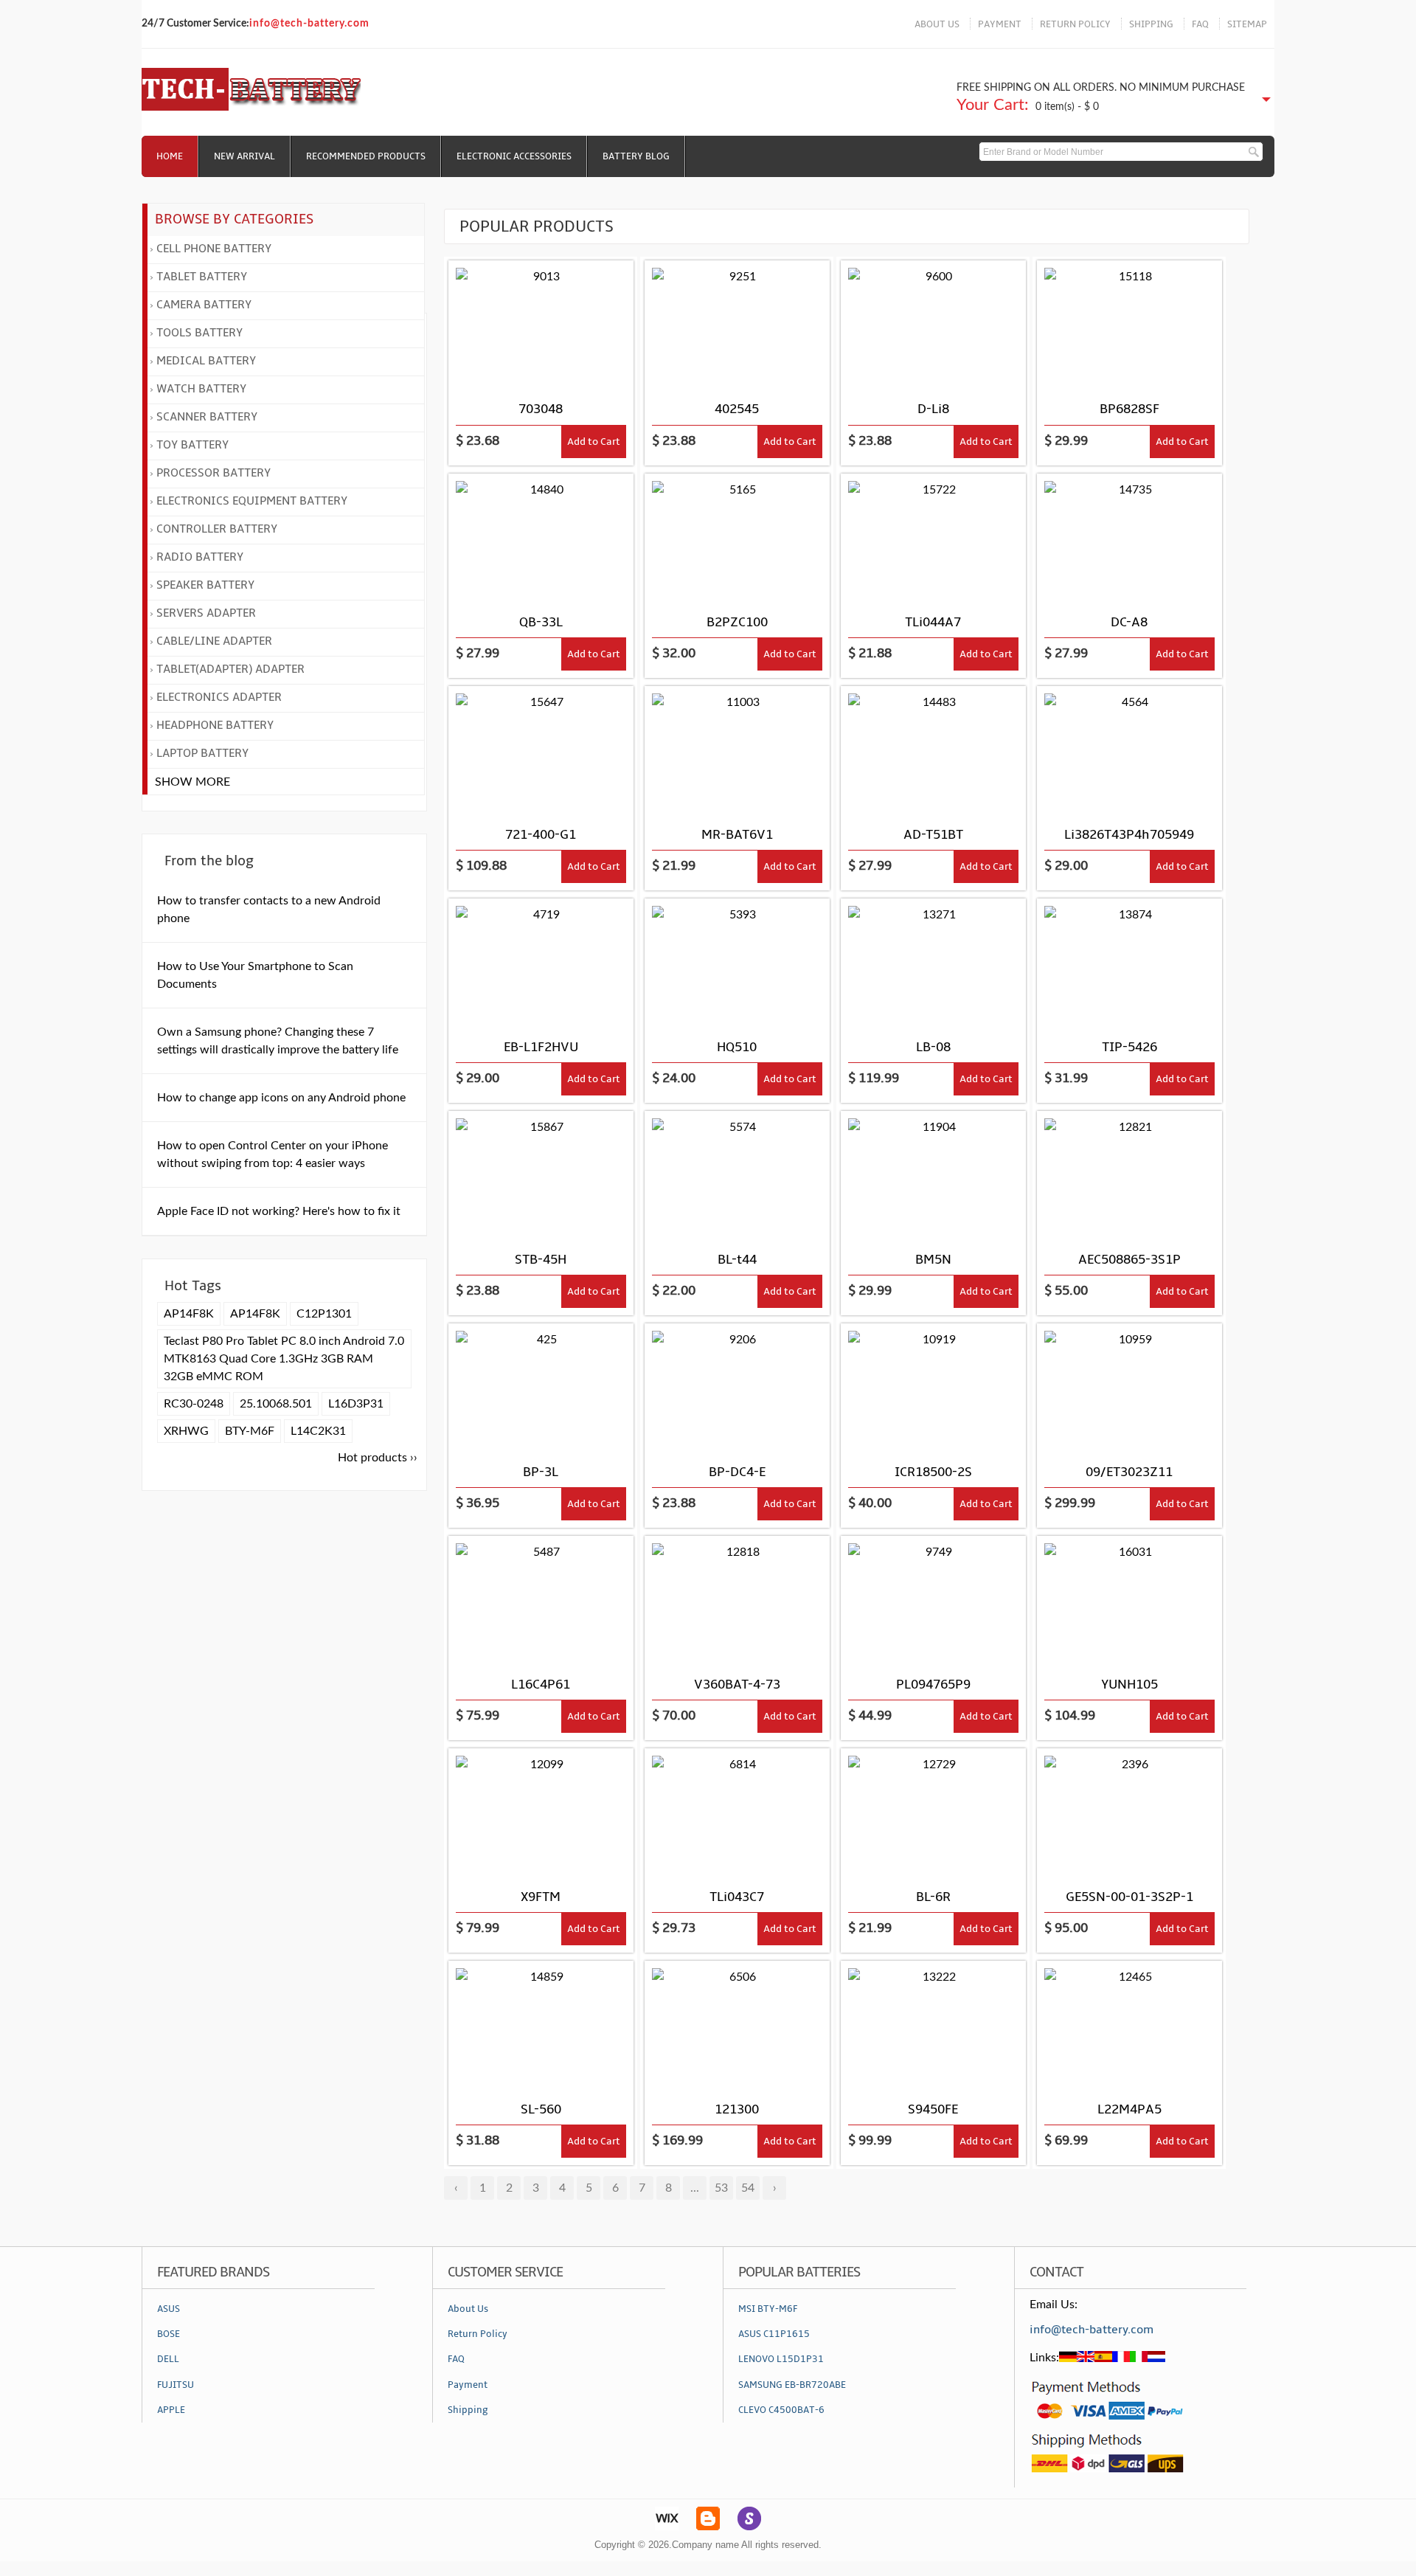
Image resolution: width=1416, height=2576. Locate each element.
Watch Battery (201, 389)
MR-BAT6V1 (737, 835)
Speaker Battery (205, 585)
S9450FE (933, 2109)
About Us (468, 2309)
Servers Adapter (206, 613)
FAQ (1200, 24)
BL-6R (933, 1897)
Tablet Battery (202, 277)
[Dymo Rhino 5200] (933, 1388)
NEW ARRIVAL (244, 156)
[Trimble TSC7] (737, 2026)
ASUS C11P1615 (774, 2334)
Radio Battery (200, 557)
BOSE (169, 2334)
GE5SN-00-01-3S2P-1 (1129, 1897)
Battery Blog (636, 156)
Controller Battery (217, 529)
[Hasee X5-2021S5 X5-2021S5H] (1129, 1176)
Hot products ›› (378, 1458)
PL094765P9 (933, 1685)
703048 (541, 409)
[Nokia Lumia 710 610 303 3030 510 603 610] (541, 1388)
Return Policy (478, 2334)
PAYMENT (1000, 24)
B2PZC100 (737, 622)
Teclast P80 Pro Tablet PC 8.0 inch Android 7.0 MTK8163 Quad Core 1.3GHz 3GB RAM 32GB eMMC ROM (284, 1359)
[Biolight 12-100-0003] (933, 963)
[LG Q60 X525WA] (737, 1176)
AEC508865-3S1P (1129, 1260)
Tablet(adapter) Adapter (230, 669)
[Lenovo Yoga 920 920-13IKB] (541, 1601)
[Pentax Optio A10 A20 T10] (933, 325)
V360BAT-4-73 (737, 1685)
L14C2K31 (318, 1431)
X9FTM (541, 1897)
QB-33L (541, 622)
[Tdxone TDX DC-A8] (1129, 539)
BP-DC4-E (737, 1472)
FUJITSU (176, 2385)
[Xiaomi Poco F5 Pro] (933, 1176)
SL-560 (541, 2109)
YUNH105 (1129, 1685)
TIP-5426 (1129, 1047)
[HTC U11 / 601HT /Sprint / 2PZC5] (737, 539)
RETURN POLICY (1075, 24)
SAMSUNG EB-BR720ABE (792, 2385)
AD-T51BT (933, 835)
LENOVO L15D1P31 (781, 2359)
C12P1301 (324, 1314)
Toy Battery (192, 445)
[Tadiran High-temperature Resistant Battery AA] (541, 2026)
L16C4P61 (541, 1685)
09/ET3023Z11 (1129, 1472)
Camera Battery (204, 305)
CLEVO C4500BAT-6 (781, 2410)
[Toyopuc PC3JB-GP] (1129, 963)
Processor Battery (214, 473)
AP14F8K (189, 1314)
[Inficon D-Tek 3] (541, 751)
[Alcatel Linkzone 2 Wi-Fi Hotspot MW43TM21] (737, 1813)
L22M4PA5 (1129, 2109)
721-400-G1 (541, 835)
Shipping (468, 2410)
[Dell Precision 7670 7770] (541, 1813)
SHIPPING (1151, 24)
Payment (468, 2385)
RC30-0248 (194, 1404)
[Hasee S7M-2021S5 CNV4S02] (737, 1601)
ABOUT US (937, 24)
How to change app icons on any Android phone (281, 1098)
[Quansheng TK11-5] (1129, 325)
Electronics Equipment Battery (252, 501)
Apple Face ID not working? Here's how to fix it (279, 1211)
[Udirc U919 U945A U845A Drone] (737, 325)
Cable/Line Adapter (214, 641)
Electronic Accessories (514, 156)
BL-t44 (737, 1260)
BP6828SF (1129, 409)
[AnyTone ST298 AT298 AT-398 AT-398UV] (541, 1176)
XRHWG (186, 1431)
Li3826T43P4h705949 (1129, 835)
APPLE (171, 2410)
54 (748, 2188)
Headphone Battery (215, 725)
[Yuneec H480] (1129, 1601)
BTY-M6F (250, 1431)
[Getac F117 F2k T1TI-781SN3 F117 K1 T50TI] (1129, 1813)
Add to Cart (594, 442)
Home (170, 156)
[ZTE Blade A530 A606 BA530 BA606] (1129, 751)
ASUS (169, 2309)
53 (721, 2188)
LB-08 (933, 1047)
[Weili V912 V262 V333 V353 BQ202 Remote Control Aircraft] (541, 325)
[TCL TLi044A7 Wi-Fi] (933, 539)
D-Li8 (933, 409)
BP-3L (541, 1472)
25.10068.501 (276, 1404)
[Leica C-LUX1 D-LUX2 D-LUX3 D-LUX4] (737, 1388)
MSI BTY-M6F (768, 2309)
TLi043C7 (737, 1897)
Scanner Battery (207, 417)
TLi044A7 (933, 622)
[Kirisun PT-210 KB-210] (541, 539)
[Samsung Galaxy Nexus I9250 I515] (541, 963)
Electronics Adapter (219, 697)
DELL (168, 2359)
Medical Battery (206, 361)
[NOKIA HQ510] (737, 963)
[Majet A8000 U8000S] (933, 1601)
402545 (737, 409)
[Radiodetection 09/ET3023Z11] (1129, 1388)
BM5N (933, 1260)
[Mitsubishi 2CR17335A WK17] (737, 751)
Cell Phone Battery (214, 249)
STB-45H (541, 1260)
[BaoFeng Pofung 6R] (933, 1813)
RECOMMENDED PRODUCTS (366, 156)
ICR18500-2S (933, 1472)
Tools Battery (199, 333)
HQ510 (737, 1047)
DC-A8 (1129, 622)
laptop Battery (202, 753)
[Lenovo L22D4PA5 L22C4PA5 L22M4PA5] (1129, 2026)
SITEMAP (1247, 24)
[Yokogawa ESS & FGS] (933, 2026)
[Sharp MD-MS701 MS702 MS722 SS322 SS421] (933, 751)
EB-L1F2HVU (541, 1047)
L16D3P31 (356, 1404)
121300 (737, 2109)
